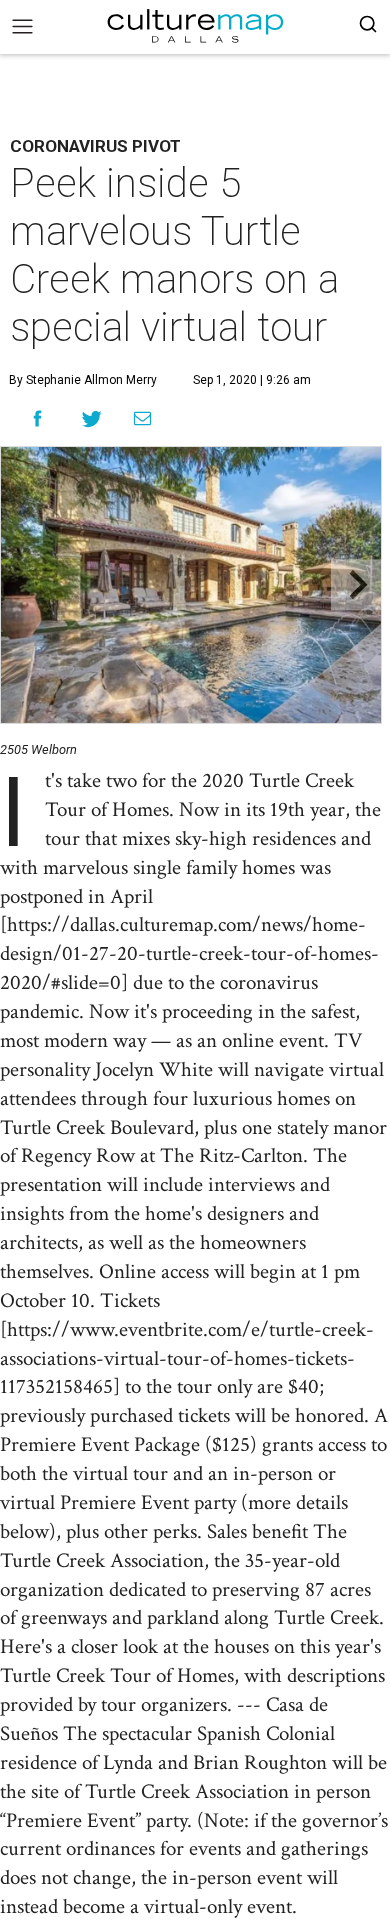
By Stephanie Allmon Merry (83, 380)
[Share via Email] (142, 419)
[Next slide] (356, 585)
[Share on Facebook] (37, 418)
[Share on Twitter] (92, 418)
